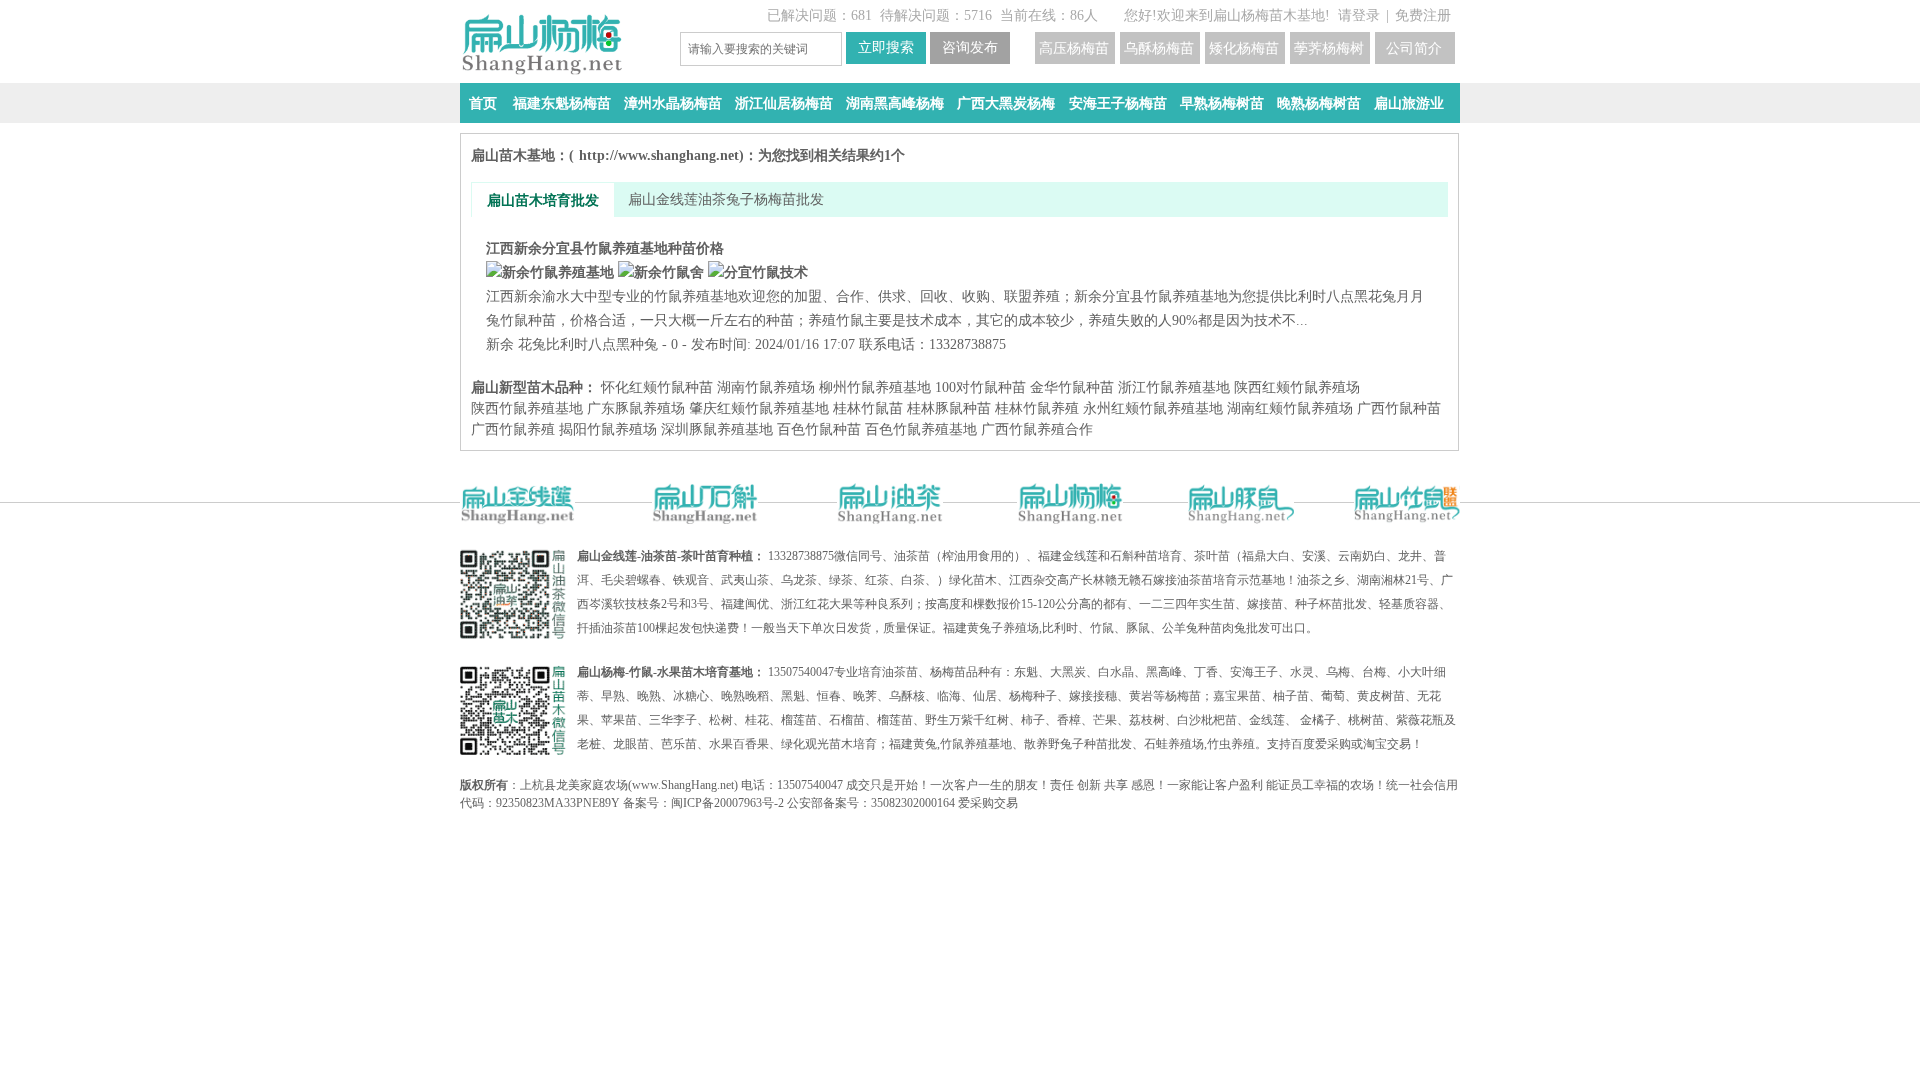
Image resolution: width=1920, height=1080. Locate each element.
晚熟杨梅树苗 (1319, 103)
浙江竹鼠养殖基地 (1174, 387)
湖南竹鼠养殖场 (766, 387)
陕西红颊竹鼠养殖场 (1297, 387)
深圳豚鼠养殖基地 (717, 429)
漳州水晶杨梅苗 (673, 103)
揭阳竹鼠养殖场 (608, 429)
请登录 (1359, 15)
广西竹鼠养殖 (513, 429)
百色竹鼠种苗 (819, 429)
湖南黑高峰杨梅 (895, 103)
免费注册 (1423, 15)
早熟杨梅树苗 (1222, 103)
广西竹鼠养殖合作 (1037, 429)
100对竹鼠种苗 (980, 387)
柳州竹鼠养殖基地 (875, 387)
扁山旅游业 (1409, 103)
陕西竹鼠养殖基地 (527, 408)
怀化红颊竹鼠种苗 (657, 387)
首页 (483, 103)
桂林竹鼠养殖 (1037, 408)
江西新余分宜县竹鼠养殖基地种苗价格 (955, 284)
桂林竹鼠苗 (868, 408)
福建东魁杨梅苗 (562, 103)
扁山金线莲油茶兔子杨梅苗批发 (726, 199)
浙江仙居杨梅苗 (784, 103)
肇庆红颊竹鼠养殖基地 (759, 408)
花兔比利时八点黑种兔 (588, 344)
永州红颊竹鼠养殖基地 (1153, 408)
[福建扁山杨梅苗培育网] (560, 44)
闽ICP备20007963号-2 (727, 803)
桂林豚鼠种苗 (949, 408)
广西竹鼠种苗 (1399, 408)
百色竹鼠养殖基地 (921, 429)
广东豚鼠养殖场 (636, 408)
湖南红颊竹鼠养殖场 (1290, 408)
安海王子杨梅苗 (1118, 103)
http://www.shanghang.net (659, 155)
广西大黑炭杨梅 (1006, 103)
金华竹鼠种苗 (1072, 387)
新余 (500, 344)
